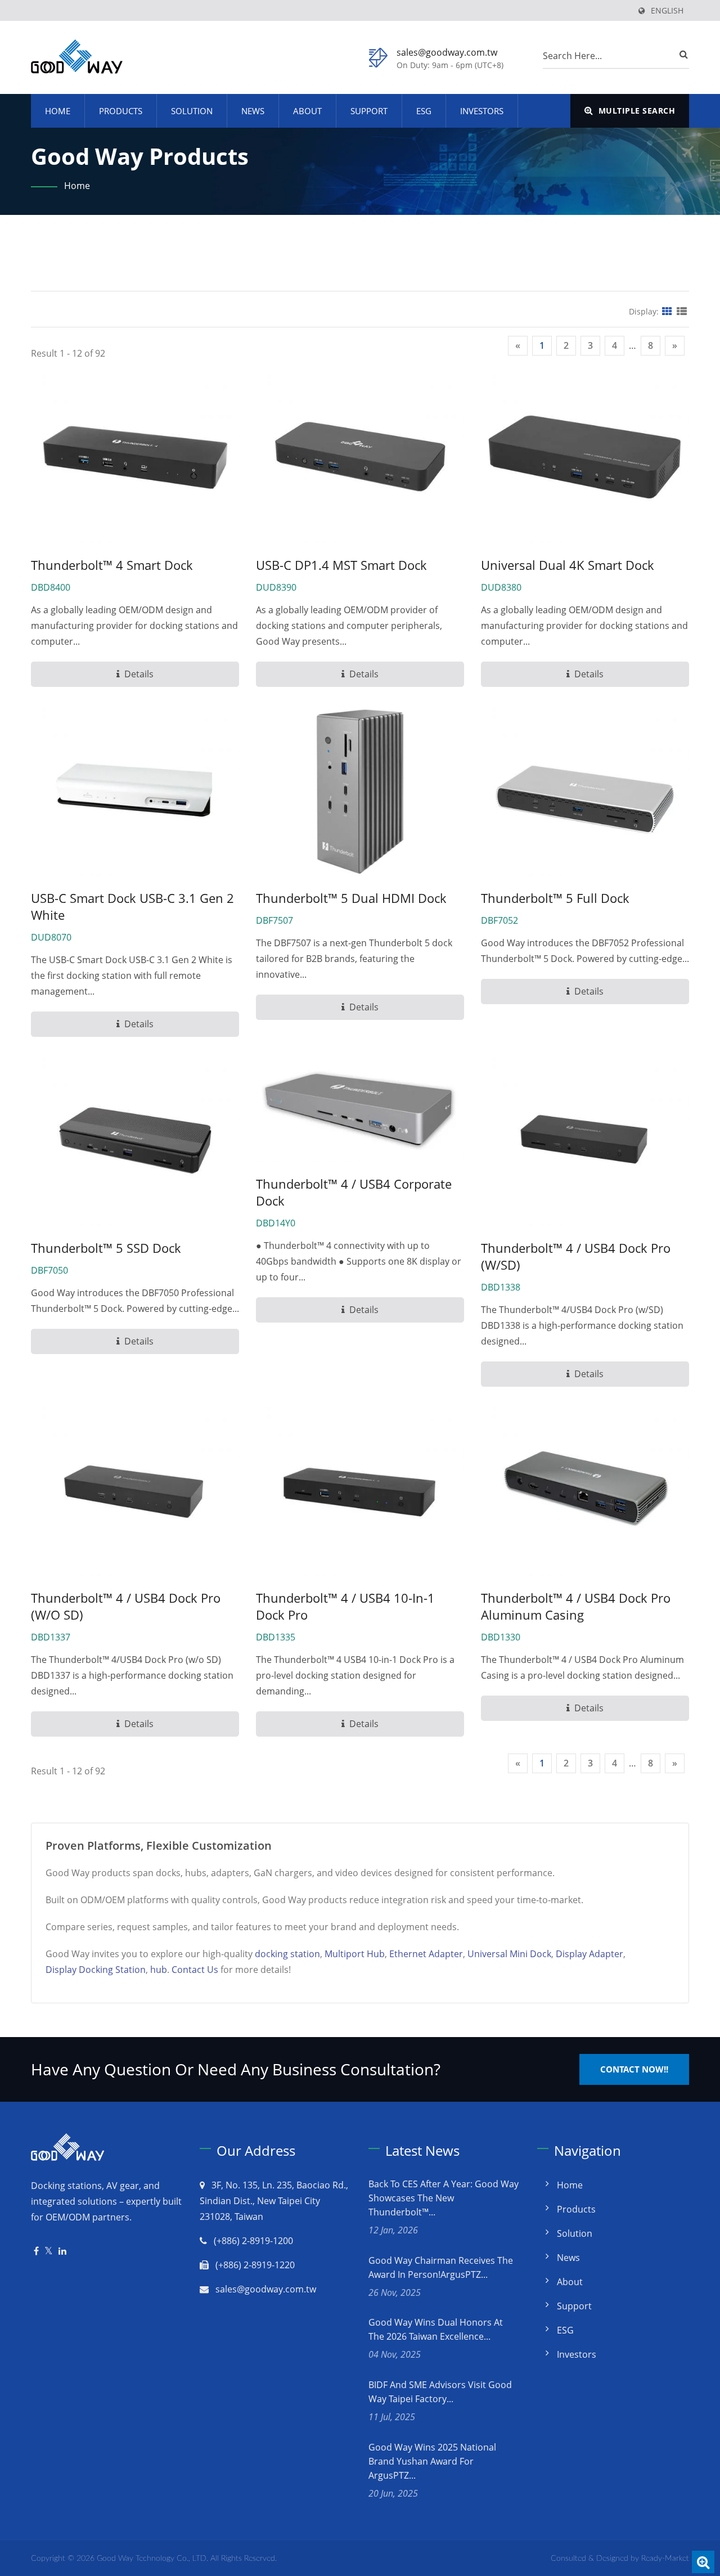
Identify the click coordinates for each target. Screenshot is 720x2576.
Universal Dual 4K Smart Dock (568, 565)
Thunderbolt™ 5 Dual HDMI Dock (351, 898)
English (667, 11)
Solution (192, 111)
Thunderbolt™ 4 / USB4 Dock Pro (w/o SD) (126, 1606)
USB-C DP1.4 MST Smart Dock (341, 565)
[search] (681, 54)
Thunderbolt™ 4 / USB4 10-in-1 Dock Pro (345, 1606)
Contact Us (195, 1970)
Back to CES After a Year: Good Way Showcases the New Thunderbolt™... (444, 2198)
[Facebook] (36, 2251)
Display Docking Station (96, 1970)
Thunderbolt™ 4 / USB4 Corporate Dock (354, 1192)
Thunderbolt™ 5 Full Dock (555, 898)
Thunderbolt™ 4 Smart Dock (112, 565)
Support (369, 111)
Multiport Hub (355, 1954)
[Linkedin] (62, 2251)
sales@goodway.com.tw (447, 52)
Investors (482, 111)
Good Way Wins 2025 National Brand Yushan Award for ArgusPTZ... (432, 2461)
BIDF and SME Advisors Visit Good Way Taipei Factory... (440, 2392)
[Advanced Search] (703, 2562)
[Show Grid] (667, 311)
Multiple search (635, 111)
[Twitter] (49, 2251)
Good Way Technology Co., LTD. (152, 2559)
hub (159, 1970)
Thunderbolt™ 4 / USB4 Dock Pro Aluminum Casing (576, 1606)
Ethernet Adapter (426, 1954)
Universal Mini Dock (509, 1954)
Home (58, 111)
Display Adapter (589, 1954)
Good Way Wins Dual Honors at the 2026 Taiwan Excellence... (436, 2329)
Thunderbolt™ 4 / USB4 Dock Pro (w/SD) (576, 1256)
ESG (424, 111)
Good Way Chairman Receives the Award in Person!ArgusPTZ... (441, 2267)
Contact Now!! (634, 2069)
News (253, 111)
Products (121, 111)
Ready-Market (665, 2559)
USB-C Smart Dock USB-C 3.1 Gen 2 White (132, 906)
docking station (287, 1954)
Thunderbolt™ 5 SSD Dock (106, 1248)
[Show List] (682, 311)
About (307, 111)
